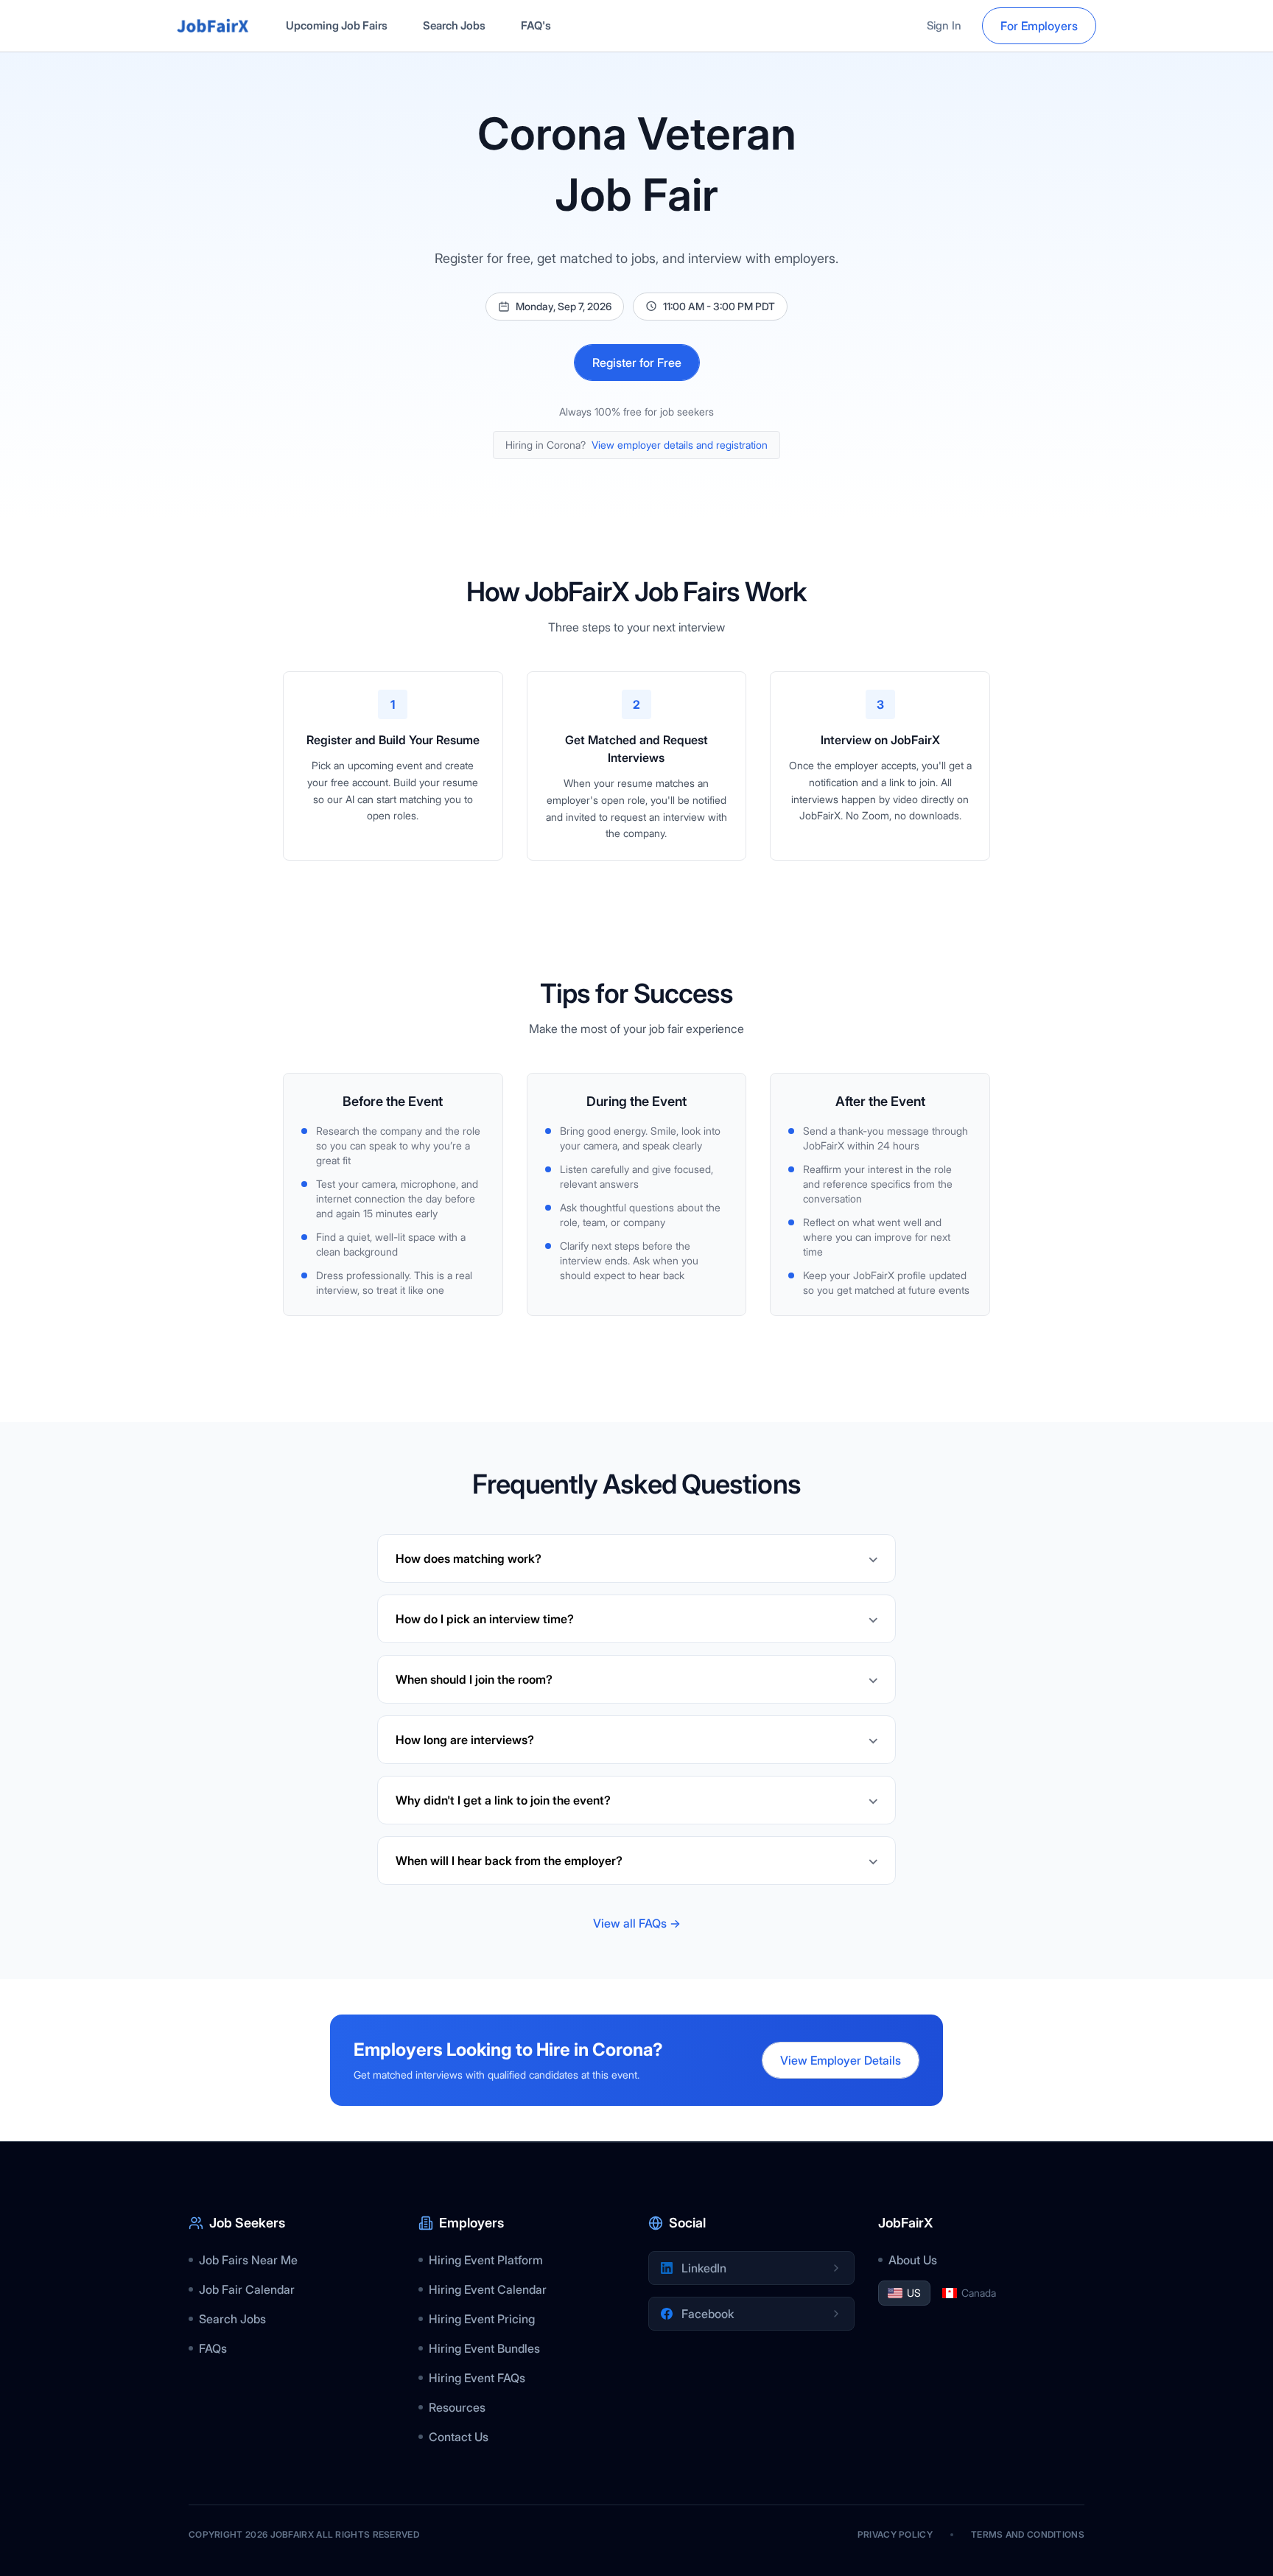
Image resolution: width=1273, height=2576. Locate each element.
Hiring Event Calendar (488, 2289)
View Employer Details (841, 2060)
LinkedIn (704, 2268)
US (914, 2293)
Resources (457, 2407)
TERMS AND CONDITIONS (1028, 2534)
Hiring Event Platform (486, 2260)
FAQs (213, 2348)
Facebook (708, 2314)
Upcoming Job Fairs (337, 25)
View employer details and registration (680, 445)
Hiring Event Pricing (482, 2319)
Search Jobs (454, 25)
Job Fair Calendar (247, 2289)
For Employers (1039, 26)
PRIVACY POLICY (895, 2534)
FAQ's (536, 25)
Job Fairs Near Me (248, 2260)
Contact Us (459, 2437)
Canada (979, 2293)
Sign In (944, 25)
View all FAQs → (637, 1923)
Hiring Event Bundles (484, 2348)
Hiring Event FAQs (477, 2378)
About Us (913, 2260)
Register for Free (637, 363)
